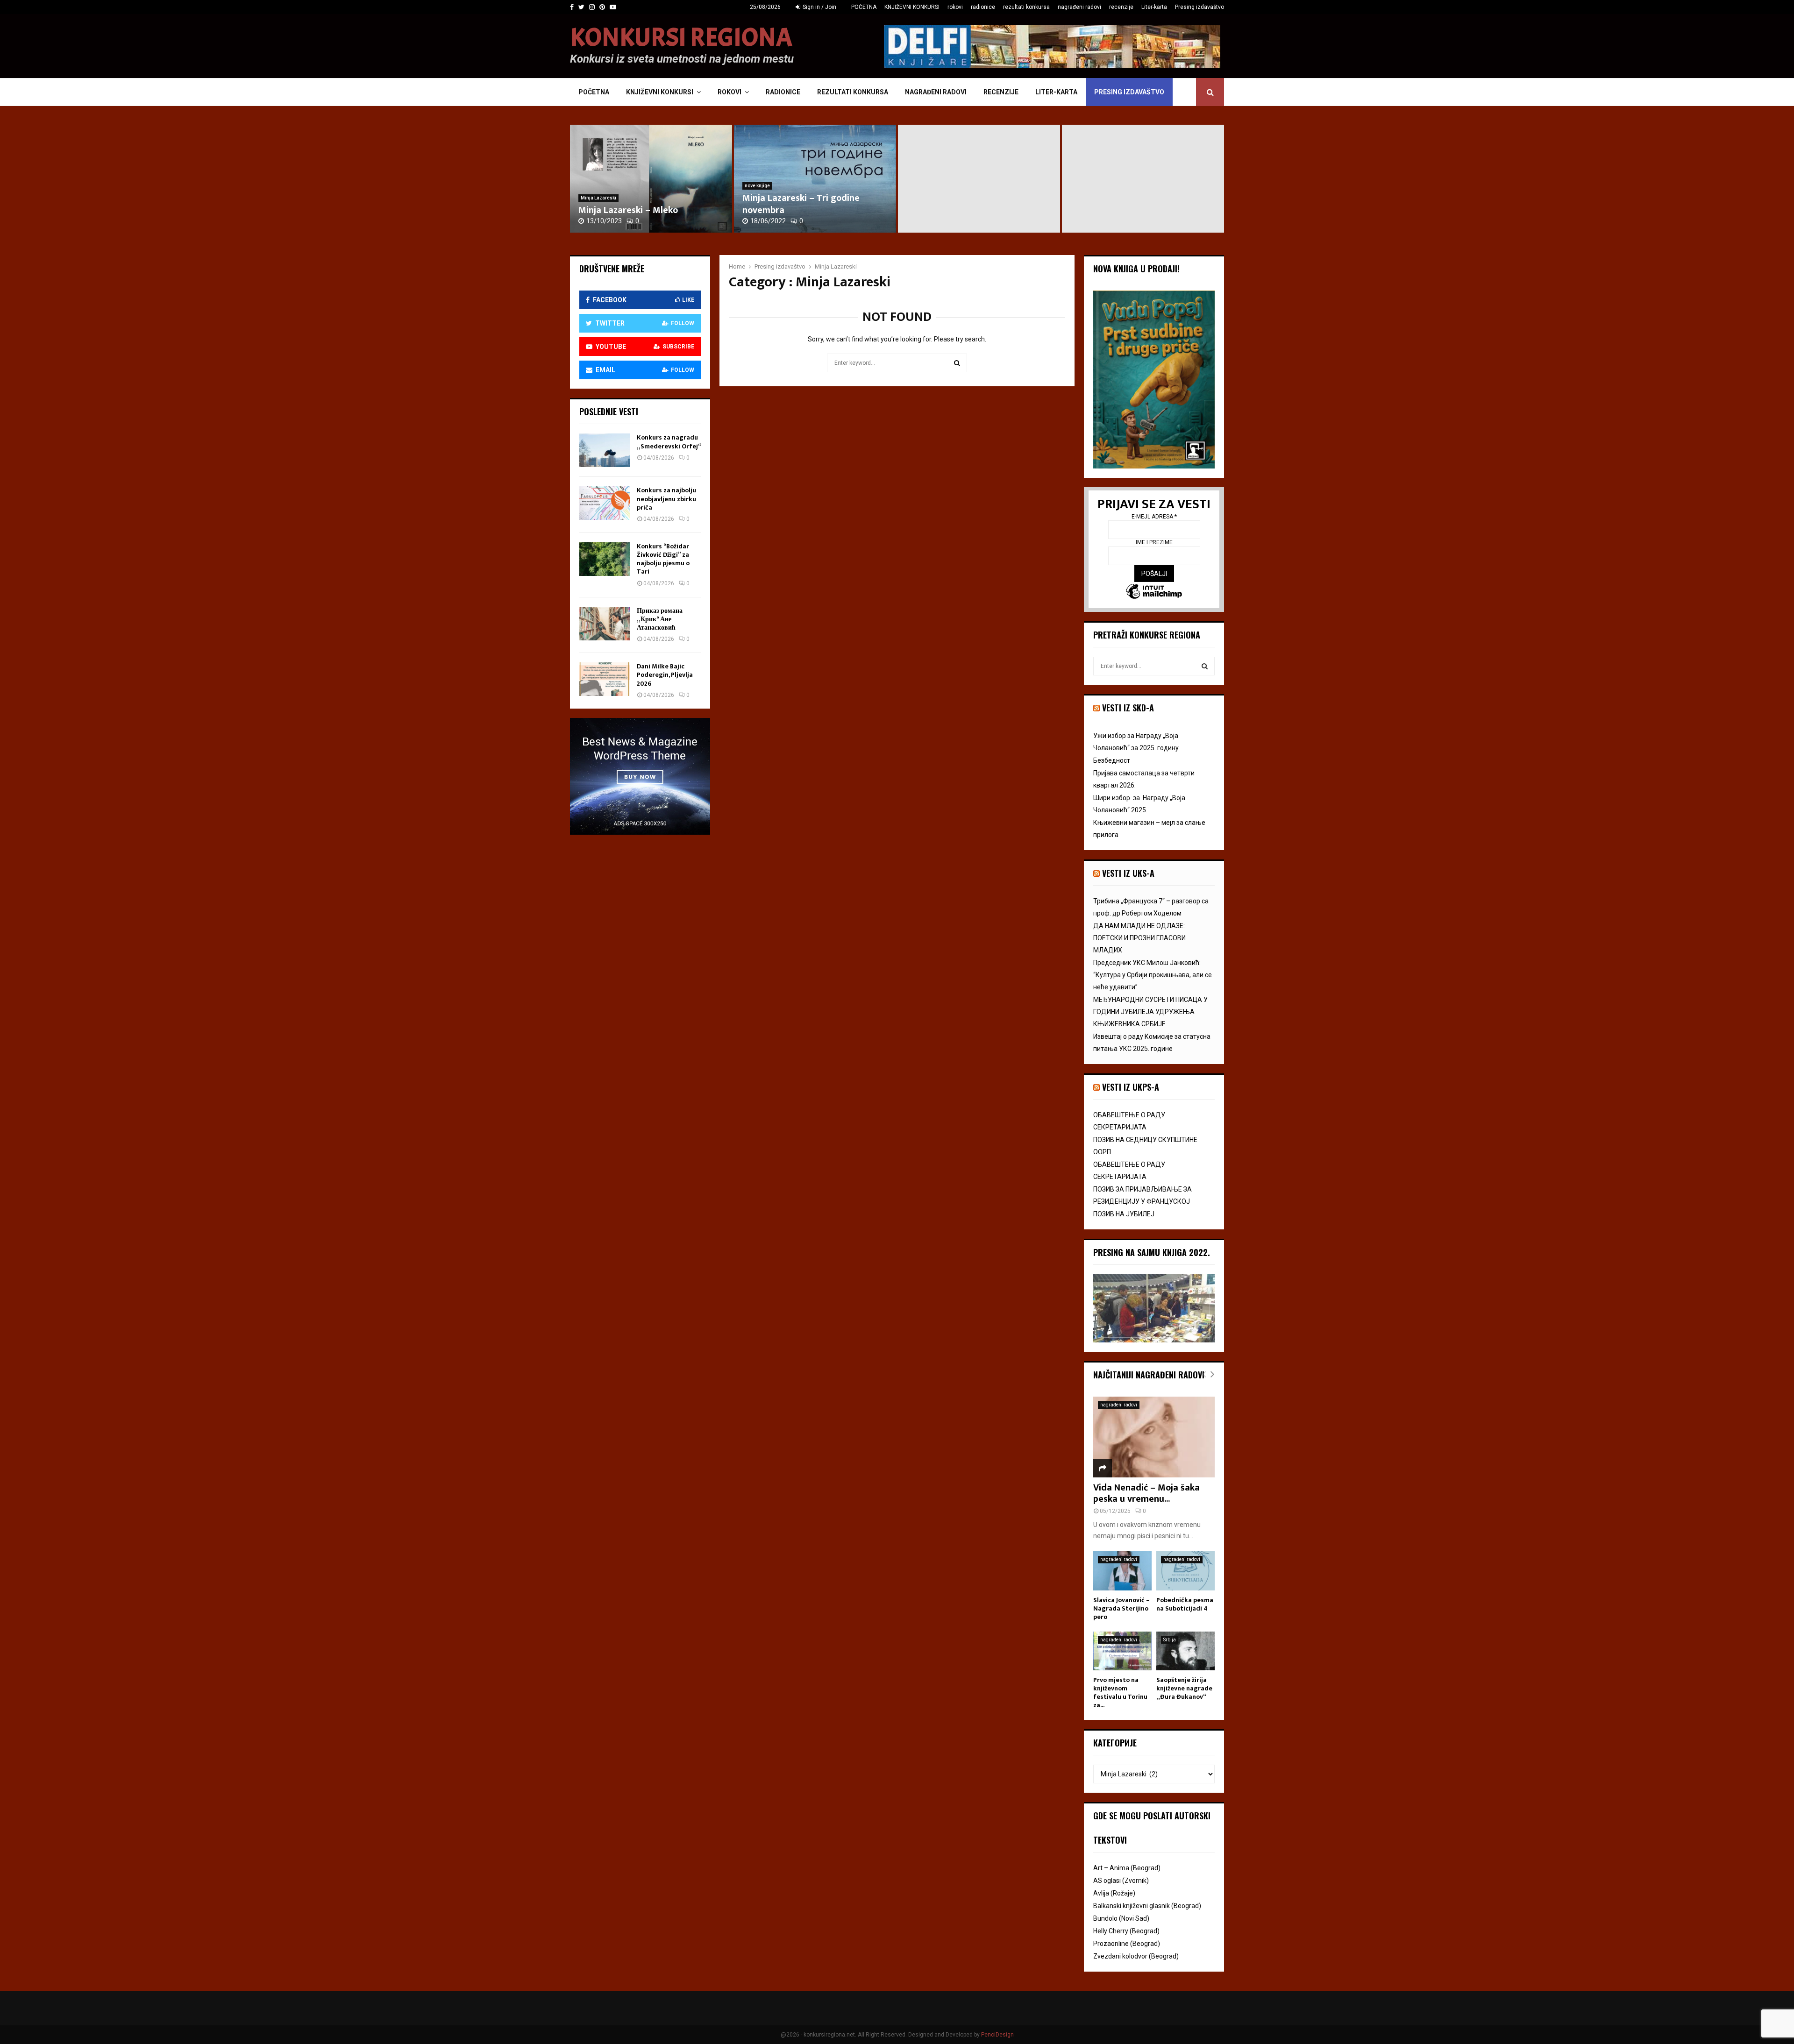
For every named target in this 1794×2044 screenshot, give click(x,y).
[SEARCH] (1205, 666)
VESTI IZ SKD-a (1128, 708)
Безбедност (1112, 760)
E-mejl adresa (1154, 517)
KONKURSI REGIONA (681, 38)
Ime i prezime (1154, 542)
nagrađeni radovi (1079, 7)
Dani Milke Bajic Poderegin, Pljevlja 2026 (665, 675)
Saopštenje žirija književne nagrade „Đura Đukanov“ (1184, 1688)
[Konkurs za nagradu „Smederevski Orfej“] (605, 450)
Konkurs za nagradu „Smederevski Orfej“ (669, 442)
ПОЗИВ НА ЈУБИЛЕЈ (1124, 1214)
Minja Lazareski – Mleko (628, 210)
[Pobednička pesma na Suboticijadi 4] (1185, 1571)
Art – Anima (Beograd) (1127, 1868)
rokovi (955, 7)
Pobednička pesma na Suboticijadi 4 (1185, 1604)
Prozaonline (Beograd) (1127, 1944)
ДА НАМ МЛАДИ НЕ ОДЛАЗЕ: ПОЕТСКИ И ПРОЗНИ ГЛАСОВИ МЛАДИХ (1139, 938)
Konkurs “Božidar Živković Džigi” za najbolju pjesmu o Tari (663, 559)
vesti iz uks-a (1128, 873)
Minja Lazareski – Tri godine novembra (801, 204)
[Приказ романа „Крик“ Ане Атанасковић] (605, 624)
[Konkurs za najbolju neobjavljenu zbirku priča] (605, 503)
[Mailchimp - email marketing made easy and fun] (1154, 593)
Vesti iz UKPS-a (1131, 1087)
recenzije (1121, 7)
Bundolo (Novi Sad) (1121, 1918)
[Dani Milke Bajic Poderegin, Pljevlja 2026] (605, 679)
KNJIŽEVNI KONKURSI (912, 7)
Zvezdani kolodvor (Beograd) (1136, 1956)
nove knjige (757, 186)
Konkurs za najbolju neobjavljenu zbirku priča (666, 499)
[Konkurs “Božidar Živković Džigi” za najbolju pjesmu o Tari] (605, 559)
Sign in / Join (819, 7)
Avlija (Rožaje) (1114, 1893)
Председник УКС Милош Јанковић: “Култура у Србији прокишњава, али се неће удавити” (1153, 975)
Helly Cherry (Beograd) (1126, 1931)
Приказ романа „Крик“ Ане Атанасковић (660, 619)
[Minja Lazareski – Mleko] (651, 179)
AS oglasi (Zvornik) (1121, 1881)
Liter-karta (1154, 7)
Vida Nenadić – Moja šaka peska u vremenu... (1146, 1493)
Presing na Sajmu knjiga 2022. (1152, 1252)
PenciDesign (997, 2035)
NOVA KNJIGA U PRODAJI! (1136, 269)
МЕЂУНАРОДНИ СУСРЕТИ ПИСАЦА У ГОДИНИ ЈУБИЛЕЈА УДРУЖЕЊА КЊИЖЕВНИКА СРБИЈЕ (1150, 1012)
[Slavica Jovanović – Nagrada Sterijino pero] (1122, 1571)
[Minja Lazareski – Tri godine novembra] (979, 179)
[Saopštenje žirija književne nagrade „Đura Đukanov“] (1185, 1651)
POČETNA (864, 7)
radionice (983, 7)
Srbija (1170, 1640)
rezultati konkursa (1026, 7)
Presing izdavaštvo (1200, 7)
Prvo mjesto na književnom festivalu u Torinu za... (1120, 1693)
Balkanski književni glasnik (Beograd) (1147, 1906)
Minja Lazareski (598, 198)
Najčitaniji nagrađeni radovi (1149, 1375)
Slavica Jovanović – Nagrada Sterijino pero (1121, 1608)
